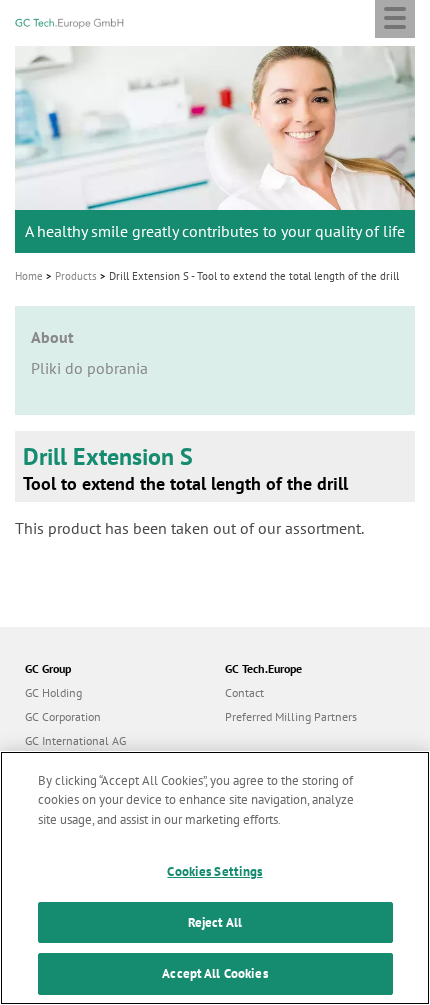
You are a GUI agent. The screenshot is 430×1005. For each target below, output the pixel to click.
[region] (215, 878)
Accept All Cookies (214, 973)
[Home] (69, 21)
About (52, 337)
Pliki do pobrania (89, 368)
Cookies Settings (214, 871)
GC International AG (75, 740)
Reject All (215, 922)
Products (76, 276)
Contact (244, 692)
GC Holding (53, 692)
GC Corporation (63, 716)
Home (29, 276)
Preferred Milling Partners (291, 716)
